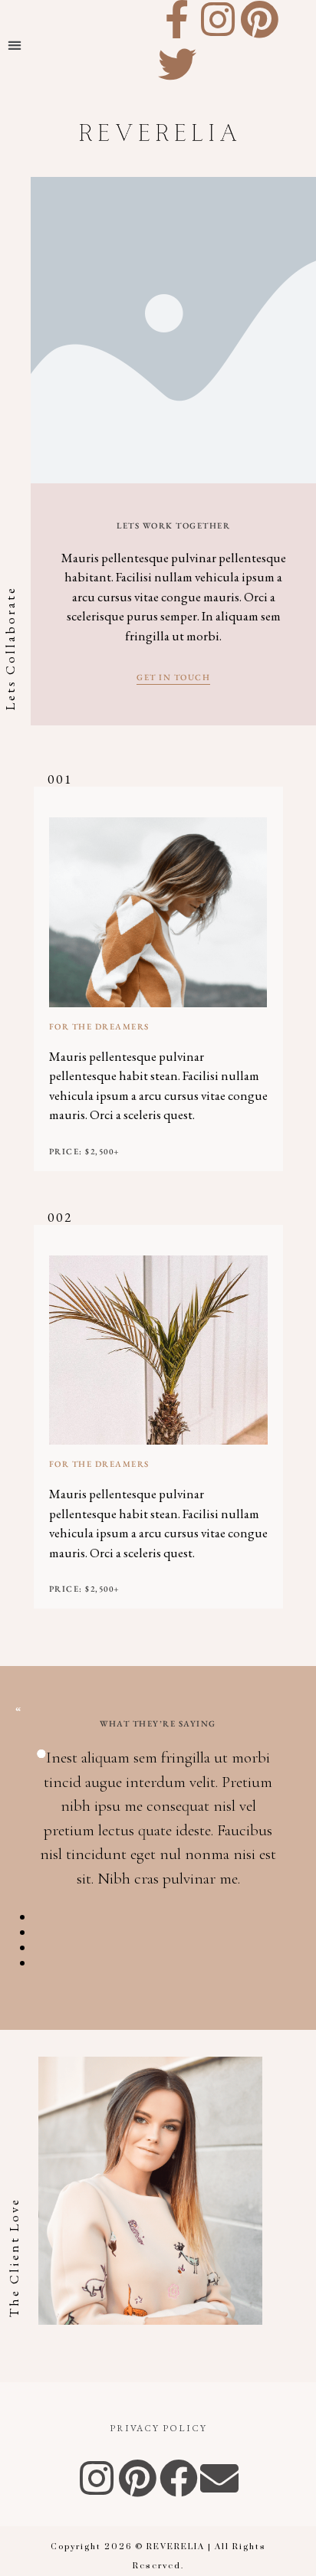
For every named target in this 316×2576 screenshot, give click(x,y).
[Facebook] (179, 2478)
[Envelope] (219, 2478)
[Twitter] (177, 64)
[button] (15, 45)
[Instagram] (219, 19)
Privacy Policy (158, 2428)
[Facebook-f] (177, 19)
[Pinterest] (259, 19)
